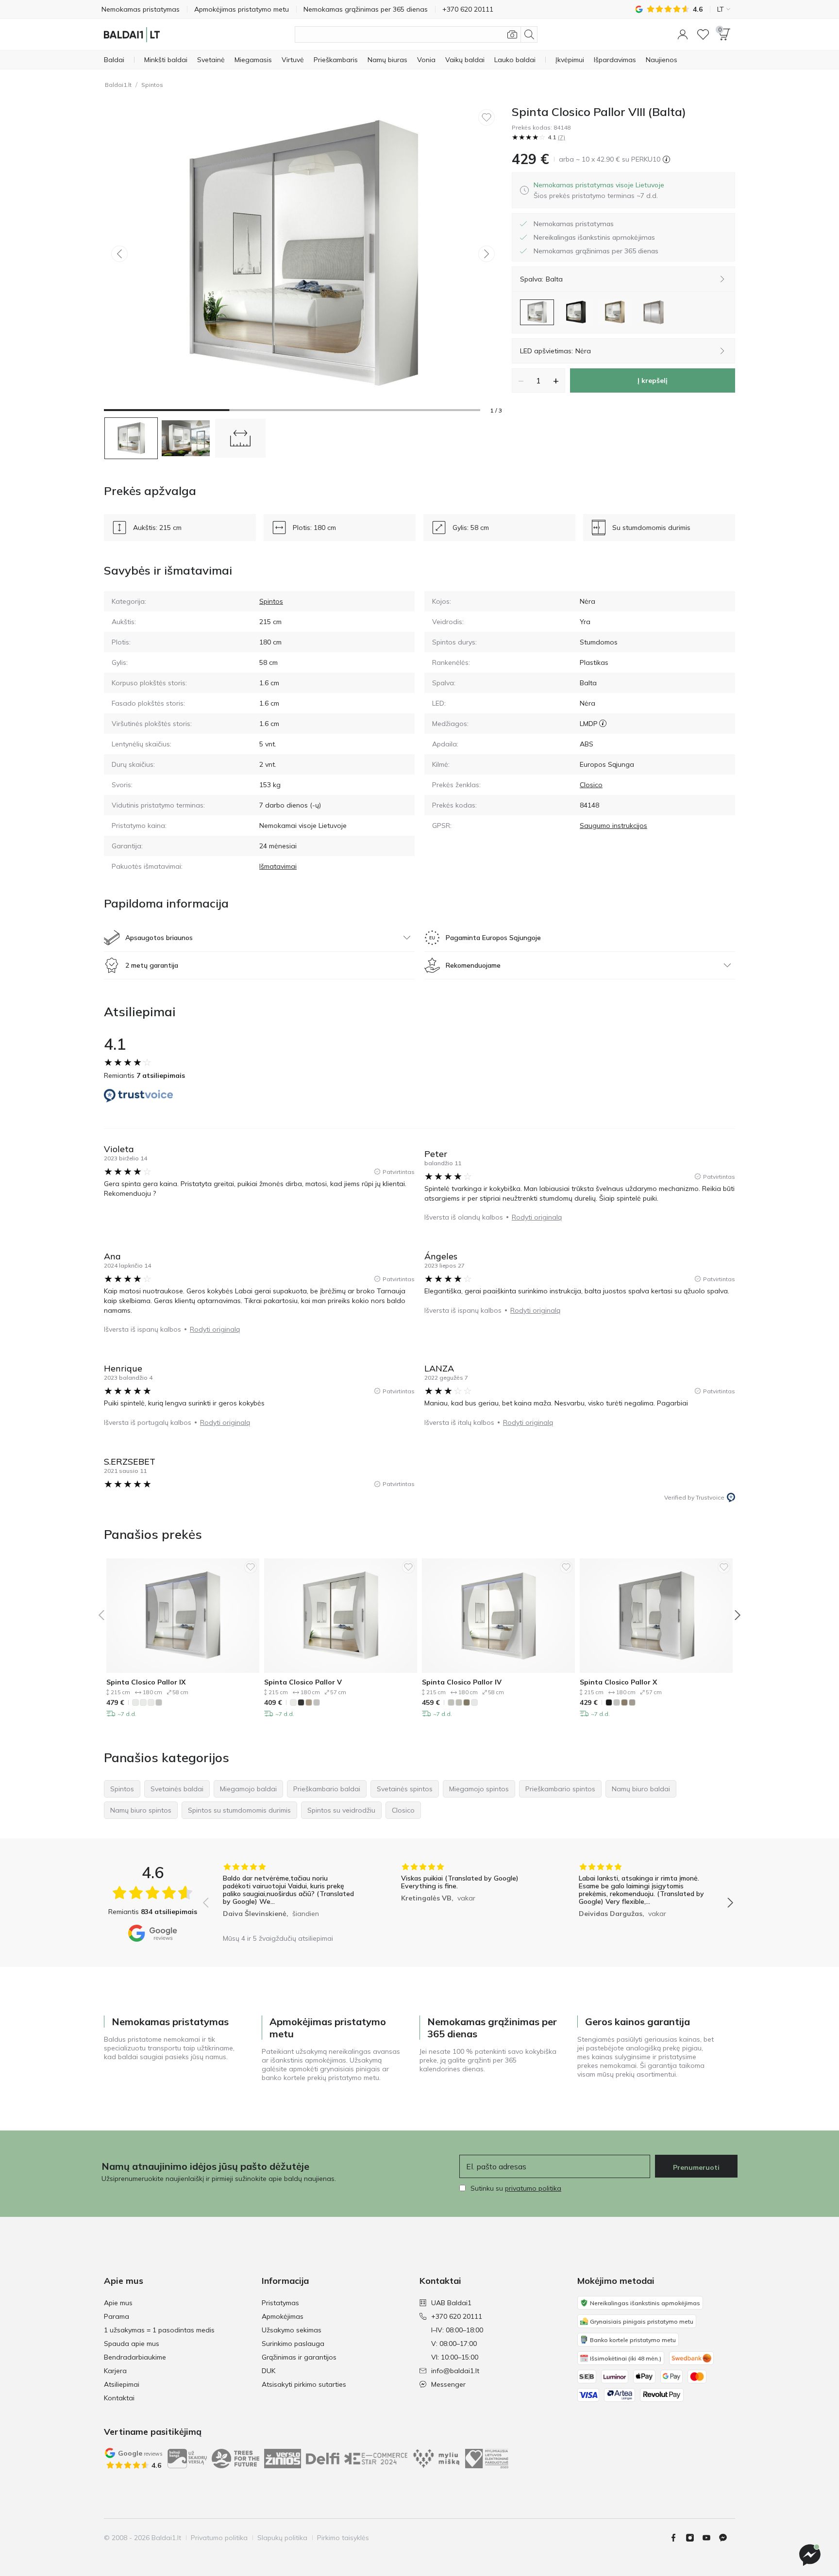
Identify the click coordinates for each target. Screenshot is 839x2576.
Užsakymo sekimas (292, 2330)
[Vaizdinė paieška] (512, 34)
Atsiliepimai (122, 2384)
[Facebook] (677, 2538)
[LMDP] (603, 724)
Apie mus (118, 2303)
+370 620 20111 (457, 2316)
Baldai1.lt (118, 85)
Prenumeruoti (696, 2167)
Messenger (448, 2384)
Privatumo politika (219, 2538)
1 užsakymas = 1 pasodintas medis (159, 2330)
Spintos (152, 85)
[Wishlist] (703, 34)
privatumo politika (533, 2188)
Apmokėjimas (283, 2316)
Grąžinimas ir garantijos (299, 2357)
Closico (591, 785)
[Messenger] (810, 2555)
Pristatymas (280, 2303)
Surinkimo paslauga (293, 2344)
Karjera (115, 2371)
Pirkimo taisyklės (343, 2538)
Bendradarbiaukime (135, 2357)
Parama (117, 2316)
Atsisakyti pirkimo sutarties (304, 2384)
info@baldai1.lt (455, 2371)
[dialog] (599, 190)
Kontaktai (119, 2398)
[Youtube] (710, 2538)
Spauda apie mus (132, 2344)
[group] (290, 1896)
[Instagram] (694, 2538)
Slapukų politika (282, 2538)
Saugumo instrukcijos (613, 826)
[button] (683, 34)
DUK (268, 2371)
